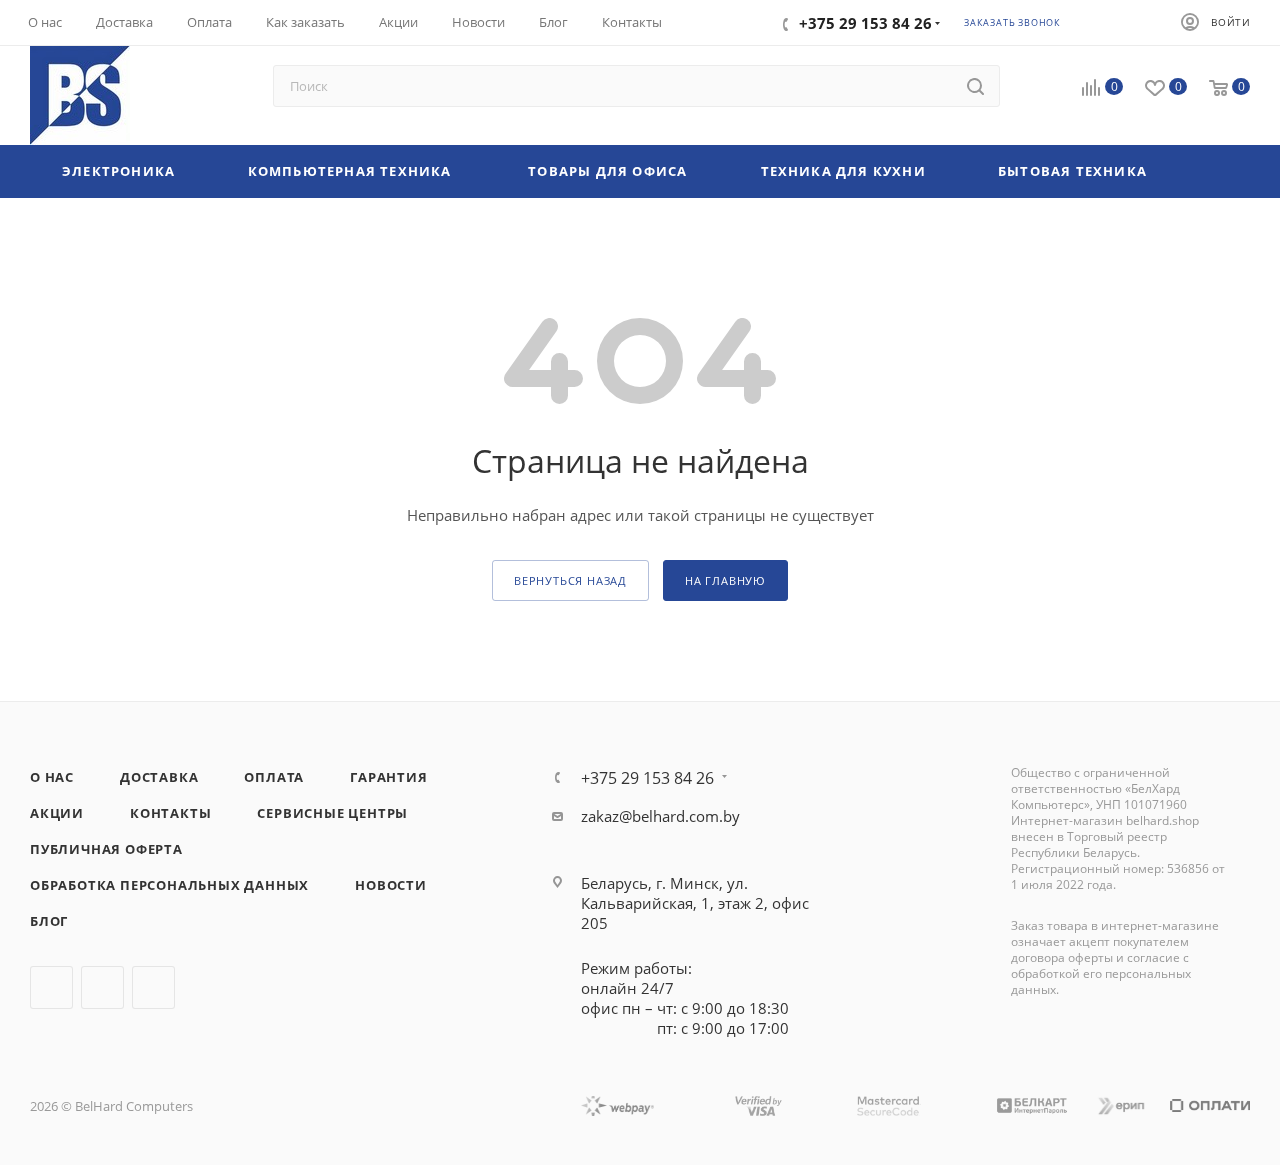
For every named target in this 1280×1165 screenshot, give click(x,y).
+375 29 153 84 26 (647, 778)
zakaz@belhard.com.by (660, 816)
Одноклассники (153, 987)
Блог (49, 921)
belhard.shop (1162, 820)
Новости (391, 885)
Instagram (102, 987)
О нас (52, 777)
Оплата (274, 777)
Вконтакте (51, 987)
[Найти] (975, 86)
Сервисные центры (332, 813)
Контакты (170, 813)
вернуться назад (570, 580)
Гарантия (388, 777)
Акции (57, 813)
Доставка (159, 777)
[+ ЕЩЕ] (1216, 171)
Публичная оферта (106, 849)
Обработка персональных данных (169, 885)
